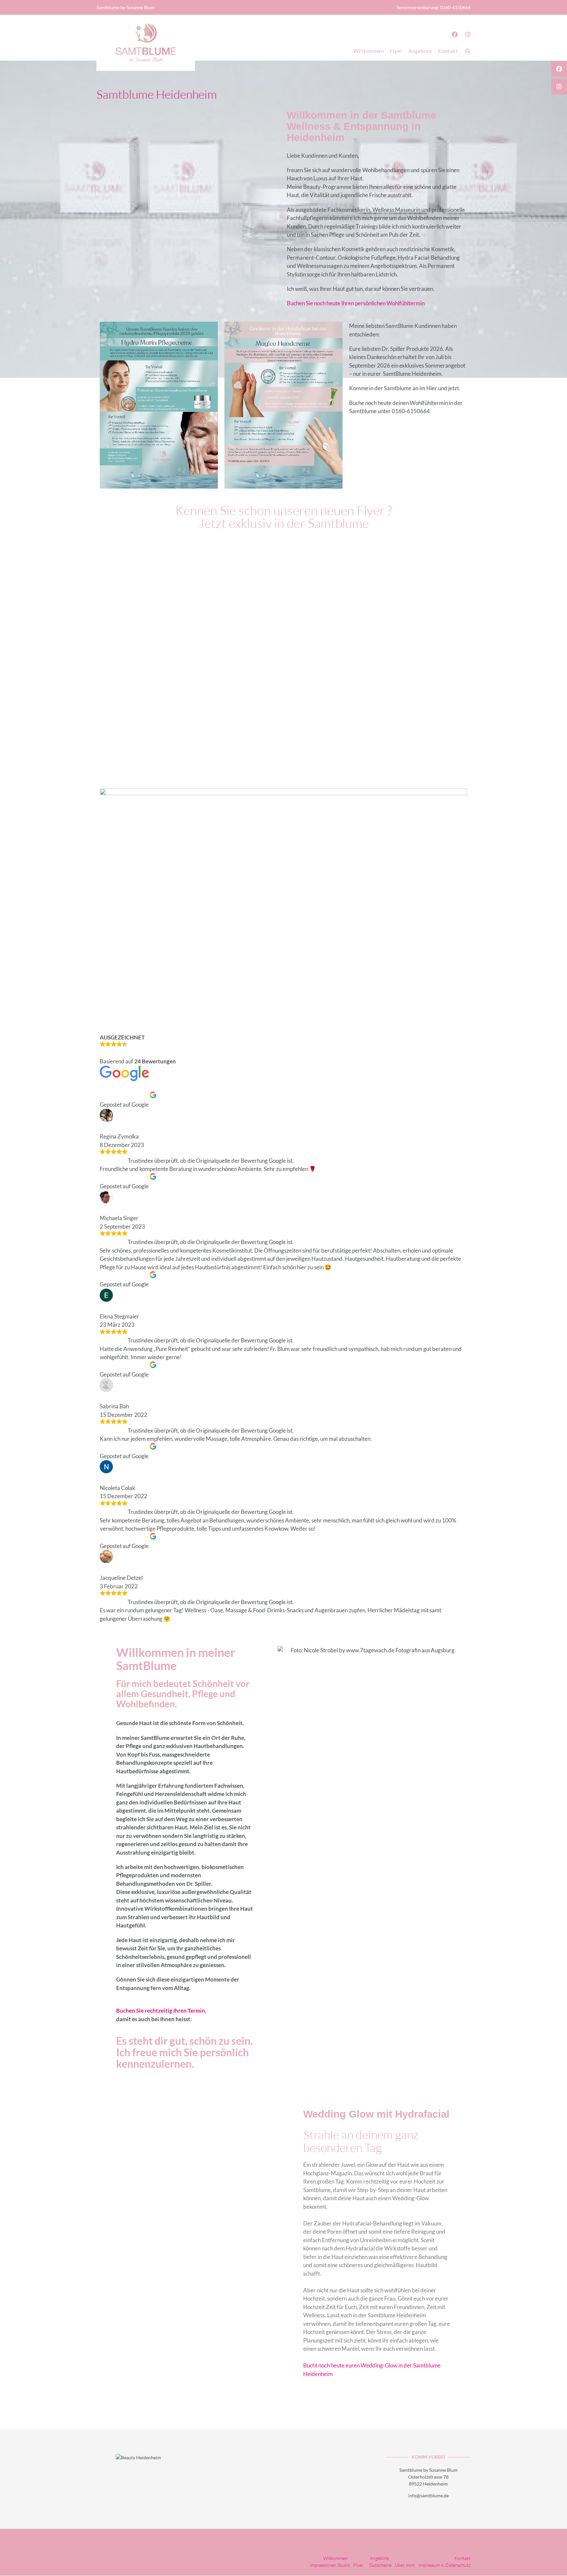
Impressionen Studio (330, 2565)
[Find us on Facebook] (455, 34)
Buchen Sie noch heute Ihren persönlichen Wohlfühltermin (356, 303)
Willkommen (369, 51)
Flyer (396, 51)
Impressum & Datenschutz (444, 2565)
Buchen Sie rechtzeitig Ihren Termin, (161, 2011)
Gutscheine (380, 2565)
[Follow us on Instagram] (468, 34)
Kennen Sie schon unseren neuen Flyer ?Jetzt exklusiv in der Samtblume (283, 517)
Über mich (405, 2565)
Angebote (420, 51)
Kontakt (448, 51)
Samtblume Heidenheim (157, 94)
